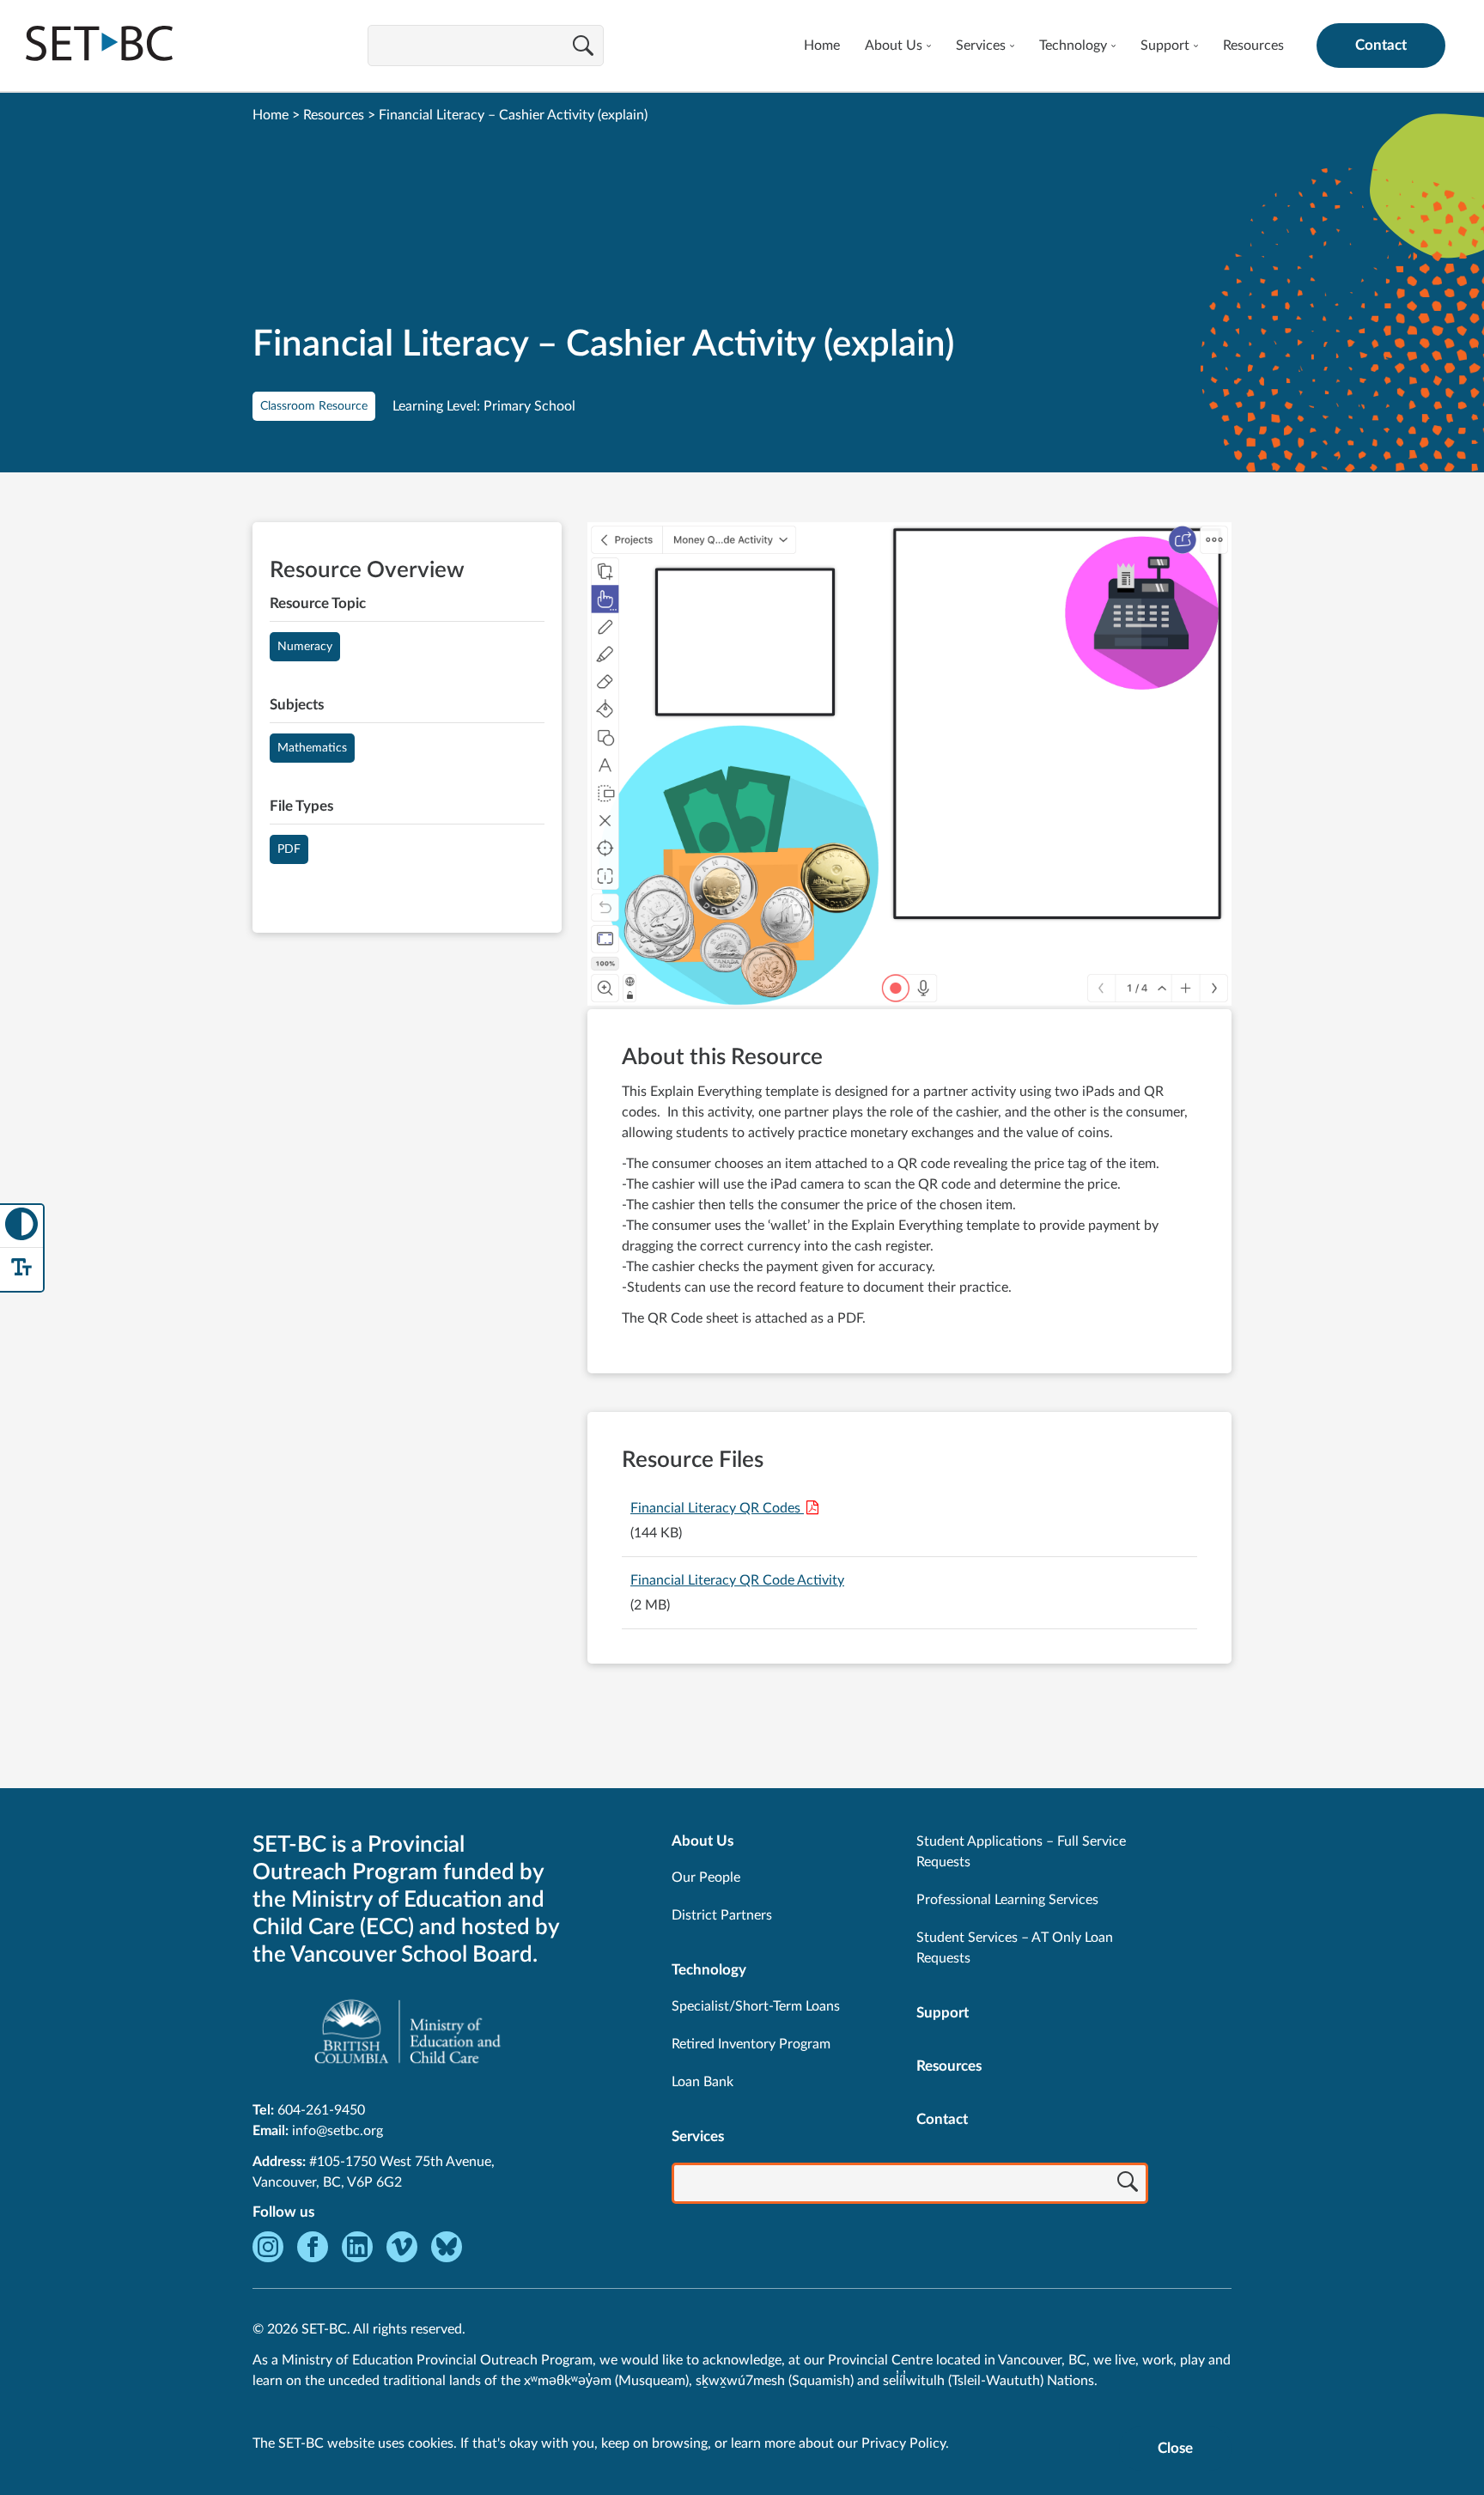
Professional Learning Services (1007, 1900)
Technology (1073, 46)
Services (981, 46)
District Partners (722, 1915)
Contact (1381, 45)
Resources (1253, 46)
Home (822, 46)
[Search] (583, 47)
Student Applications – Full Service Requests (1021, 1852)
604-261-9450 (321, 2110)
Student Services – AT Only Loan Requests (1015, 1948)
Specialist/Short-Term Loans (756, 2006)
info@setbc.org (338, 2131)
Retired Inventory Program (751, 2044)
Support (1165, 46)
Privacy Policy (903, 2443)
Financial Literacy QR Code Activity (737, 1580)
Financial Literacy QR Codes (717, 1508)
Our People (706, 1877)
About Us (894, 46)
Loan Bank (702, 2082)
